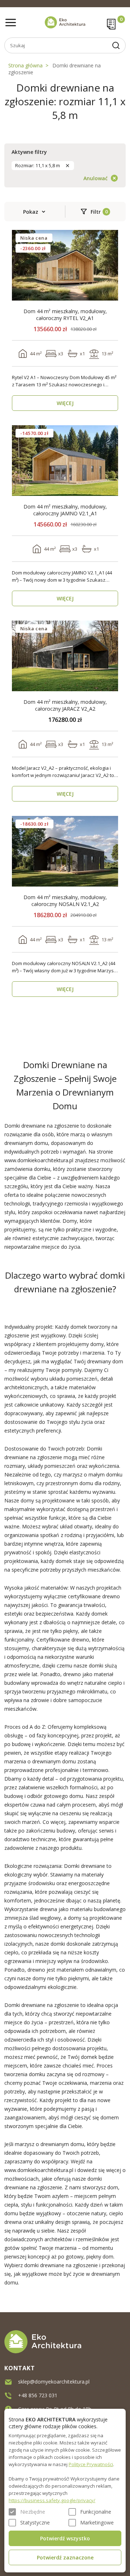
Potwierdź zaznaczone (65, 2557)
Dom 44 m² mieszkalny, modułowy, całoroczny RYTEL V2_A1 (65, 315)
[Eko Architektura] (65, 22)
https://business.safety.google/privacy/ (52, 2500)
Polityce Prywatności (91, 2464)
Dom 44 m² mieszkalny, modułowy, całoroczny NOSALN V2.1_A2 (65, 901)
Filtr (96, 212)
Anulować (96, 178)
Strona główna (25, 65)
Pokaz (31, 212)
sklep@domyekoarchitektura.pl (54, 2382)
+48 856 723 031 (38, 2395)
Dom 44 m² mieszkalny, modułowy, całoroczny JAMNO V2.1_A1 (65, 510)
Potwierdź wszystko (65, 2538)
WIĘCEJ (65, 403)
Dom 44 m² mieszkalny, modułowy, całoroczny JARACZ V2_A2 (65, 705)
